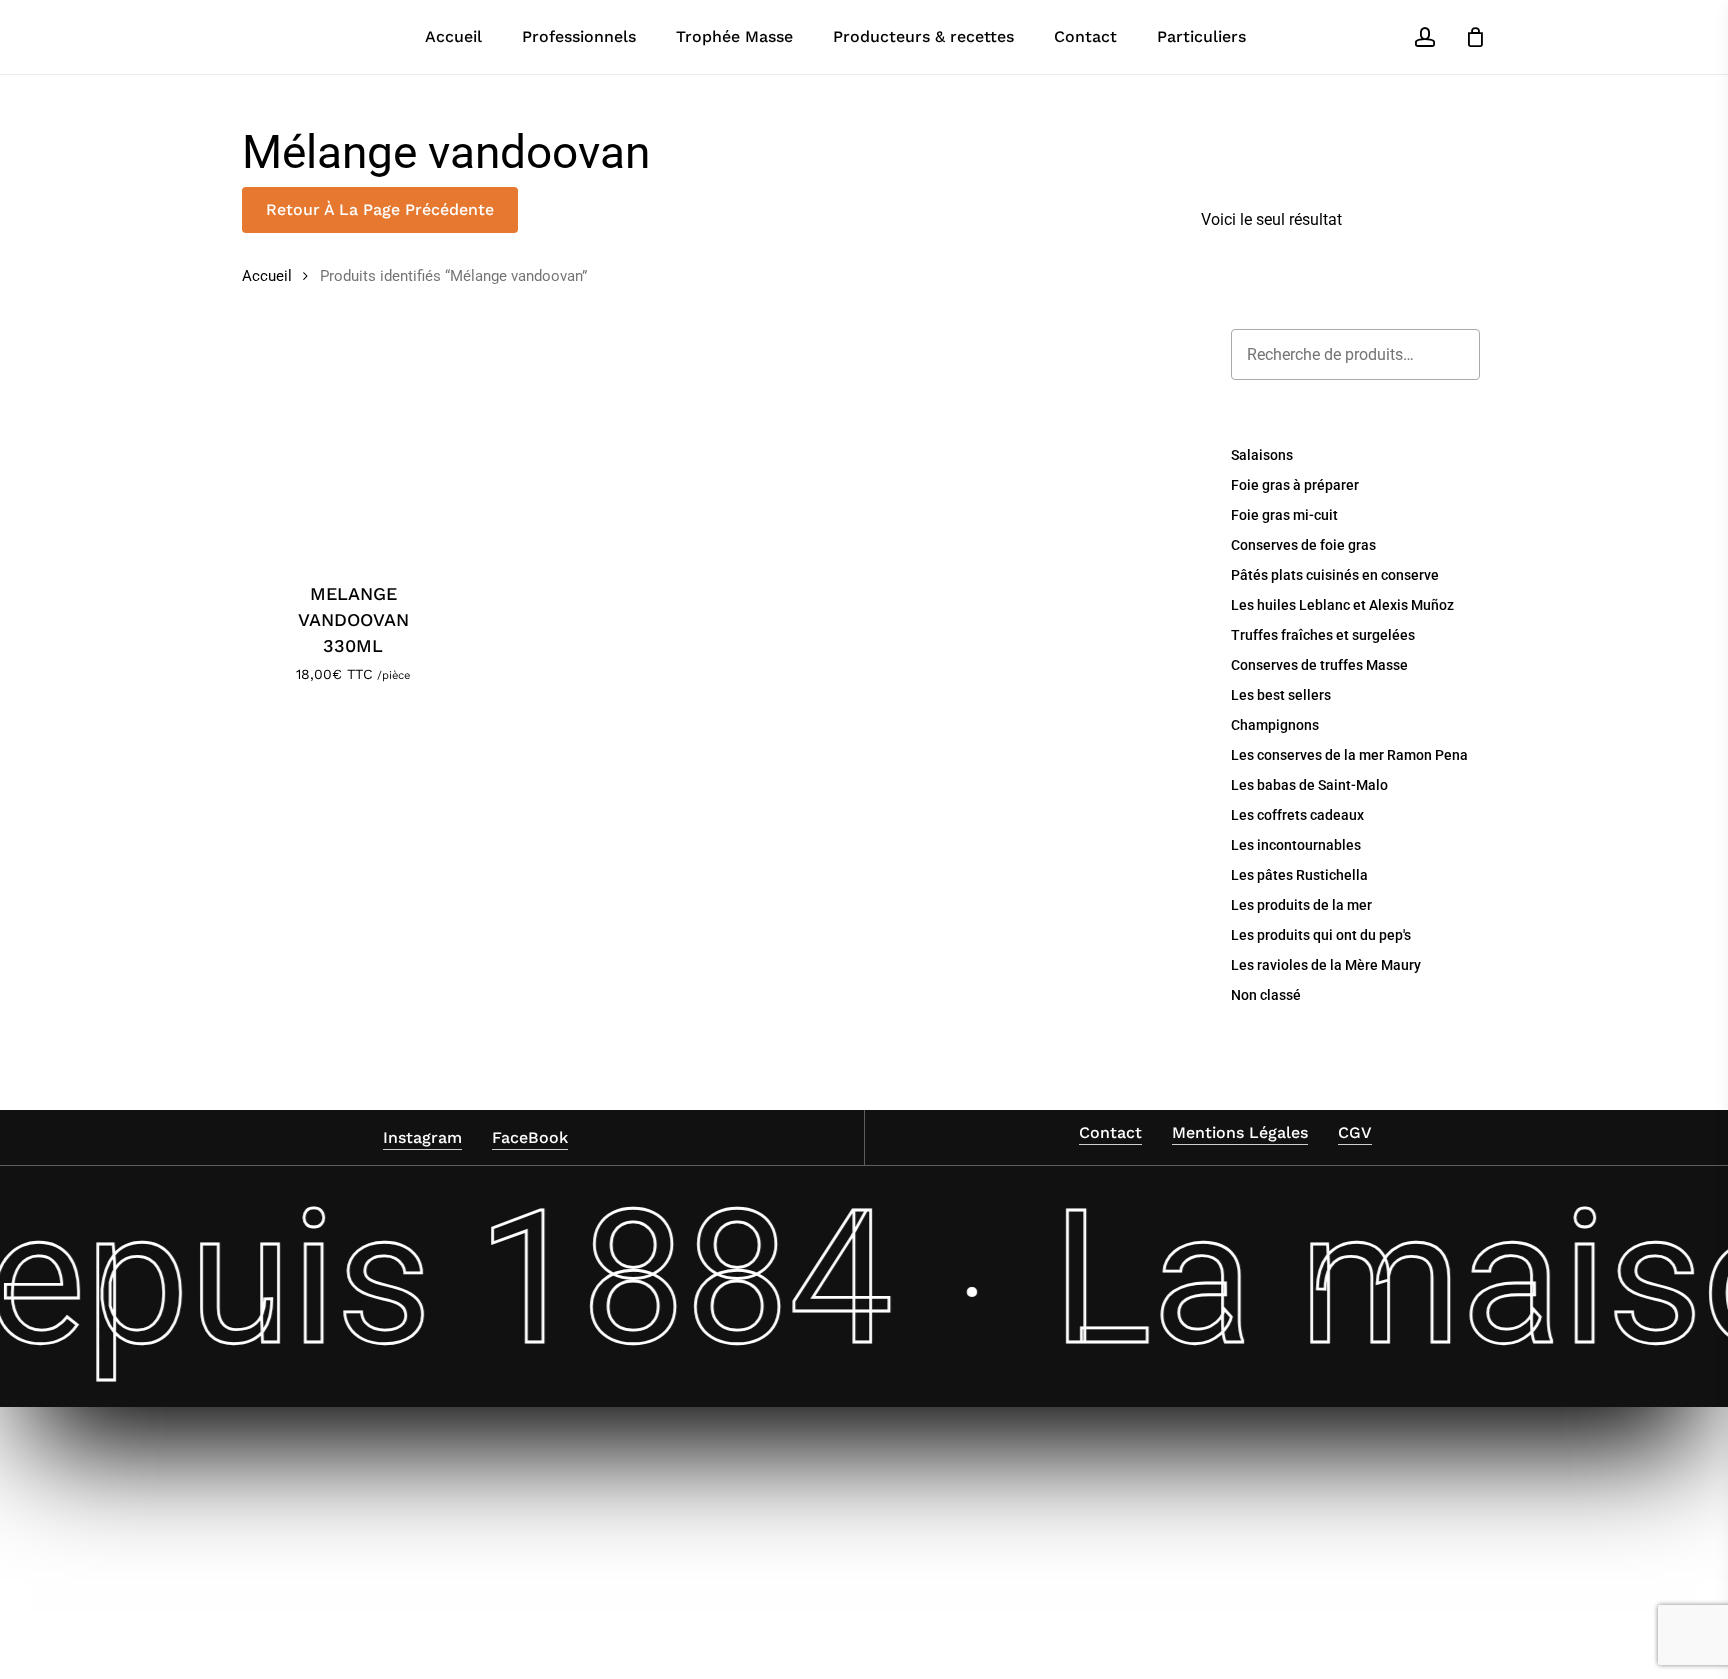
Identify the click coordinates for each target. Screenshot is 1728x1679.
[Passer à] (1295, 37)
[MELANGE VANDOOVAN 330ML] (353, 444)
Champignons (1275, 725)
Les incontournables (1296, 845)
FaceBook (530, 1137)
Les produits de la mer (1301, 905)
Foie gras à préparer (1295, 485)
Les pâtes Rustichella (1299, 875)
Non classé (1266, 995)
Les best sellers (1281, 695)
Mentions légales (1240, 1132)
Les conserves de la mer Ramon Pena (1349, 755)
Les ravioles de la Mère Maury (1326, 965)
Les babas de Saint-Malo (1309, 785)
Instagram (422, 1137)
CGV (1355, 1132)
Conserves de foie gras (1303, 545)
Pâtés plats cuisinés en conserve (1335, 575)
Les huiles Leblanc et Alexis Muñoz (1342, 605)
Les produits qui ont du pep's (1321, 935)
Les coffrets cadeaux (1297, 815)
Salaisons (1262, 455)
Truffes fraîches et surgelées (1323, 635)
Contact (1110, 1132)
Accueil (267, 276)
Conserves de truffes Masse (1319, 665)
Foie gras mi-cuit (1284, 515)
